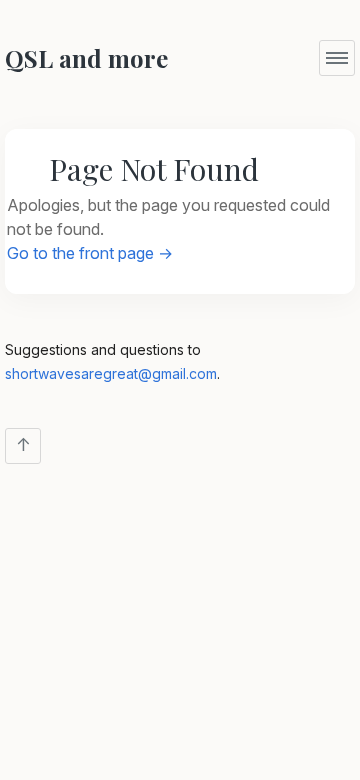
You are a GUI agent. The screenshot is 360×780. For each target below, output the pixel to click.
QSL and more (86, 58)
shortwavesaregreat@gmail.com (111, 373)
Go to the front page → (90, 253)
